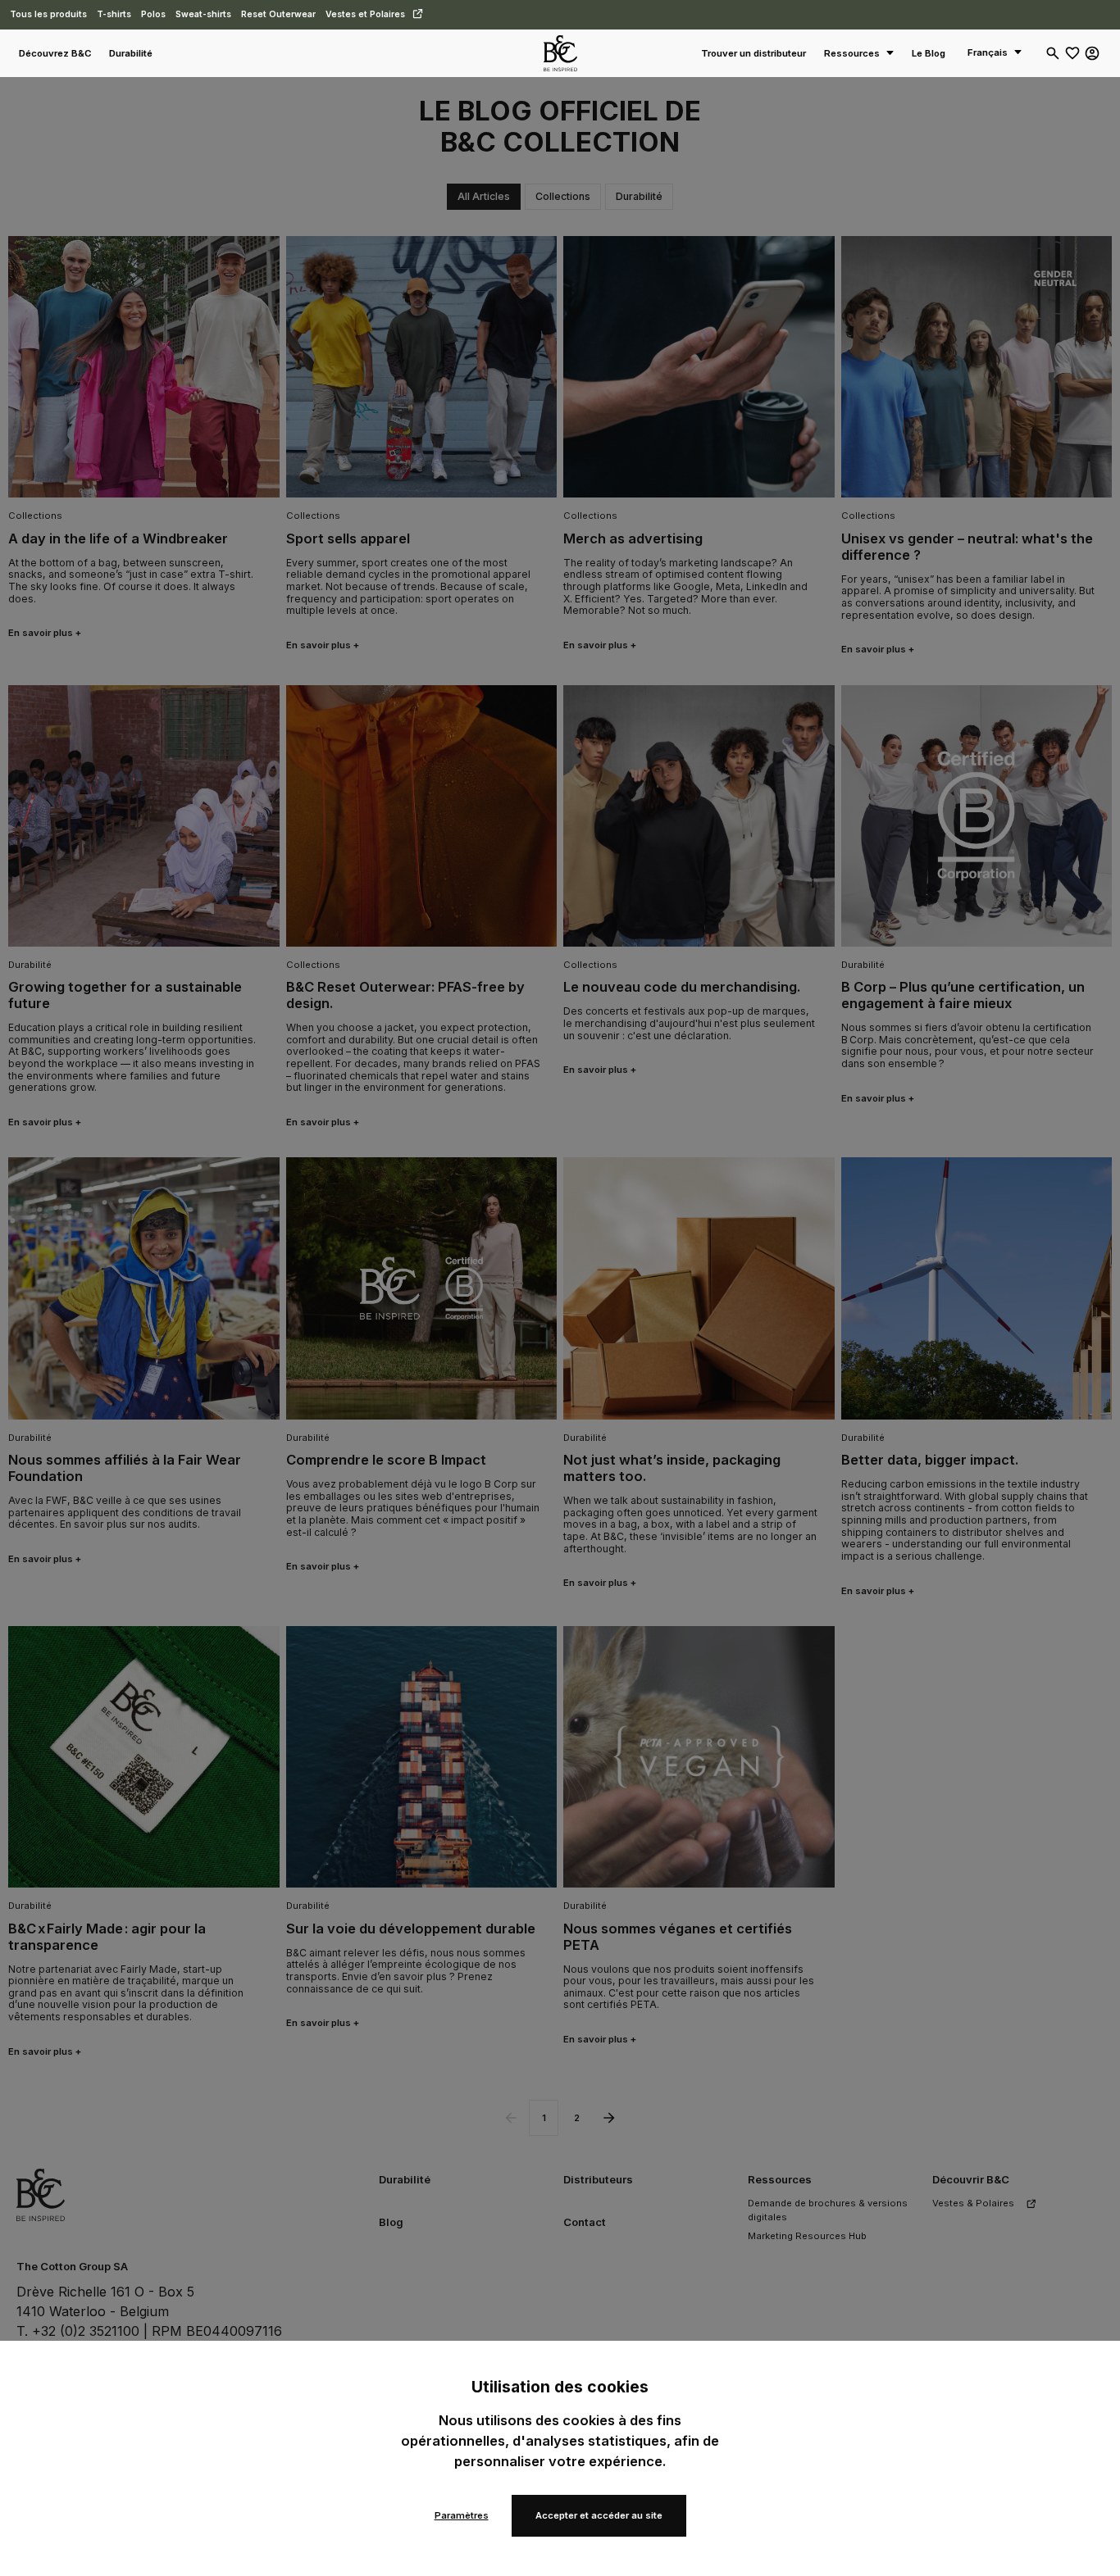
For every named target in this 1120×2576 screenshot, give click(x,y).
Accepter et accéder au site (599, 2515)
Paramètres (462, 2515)
